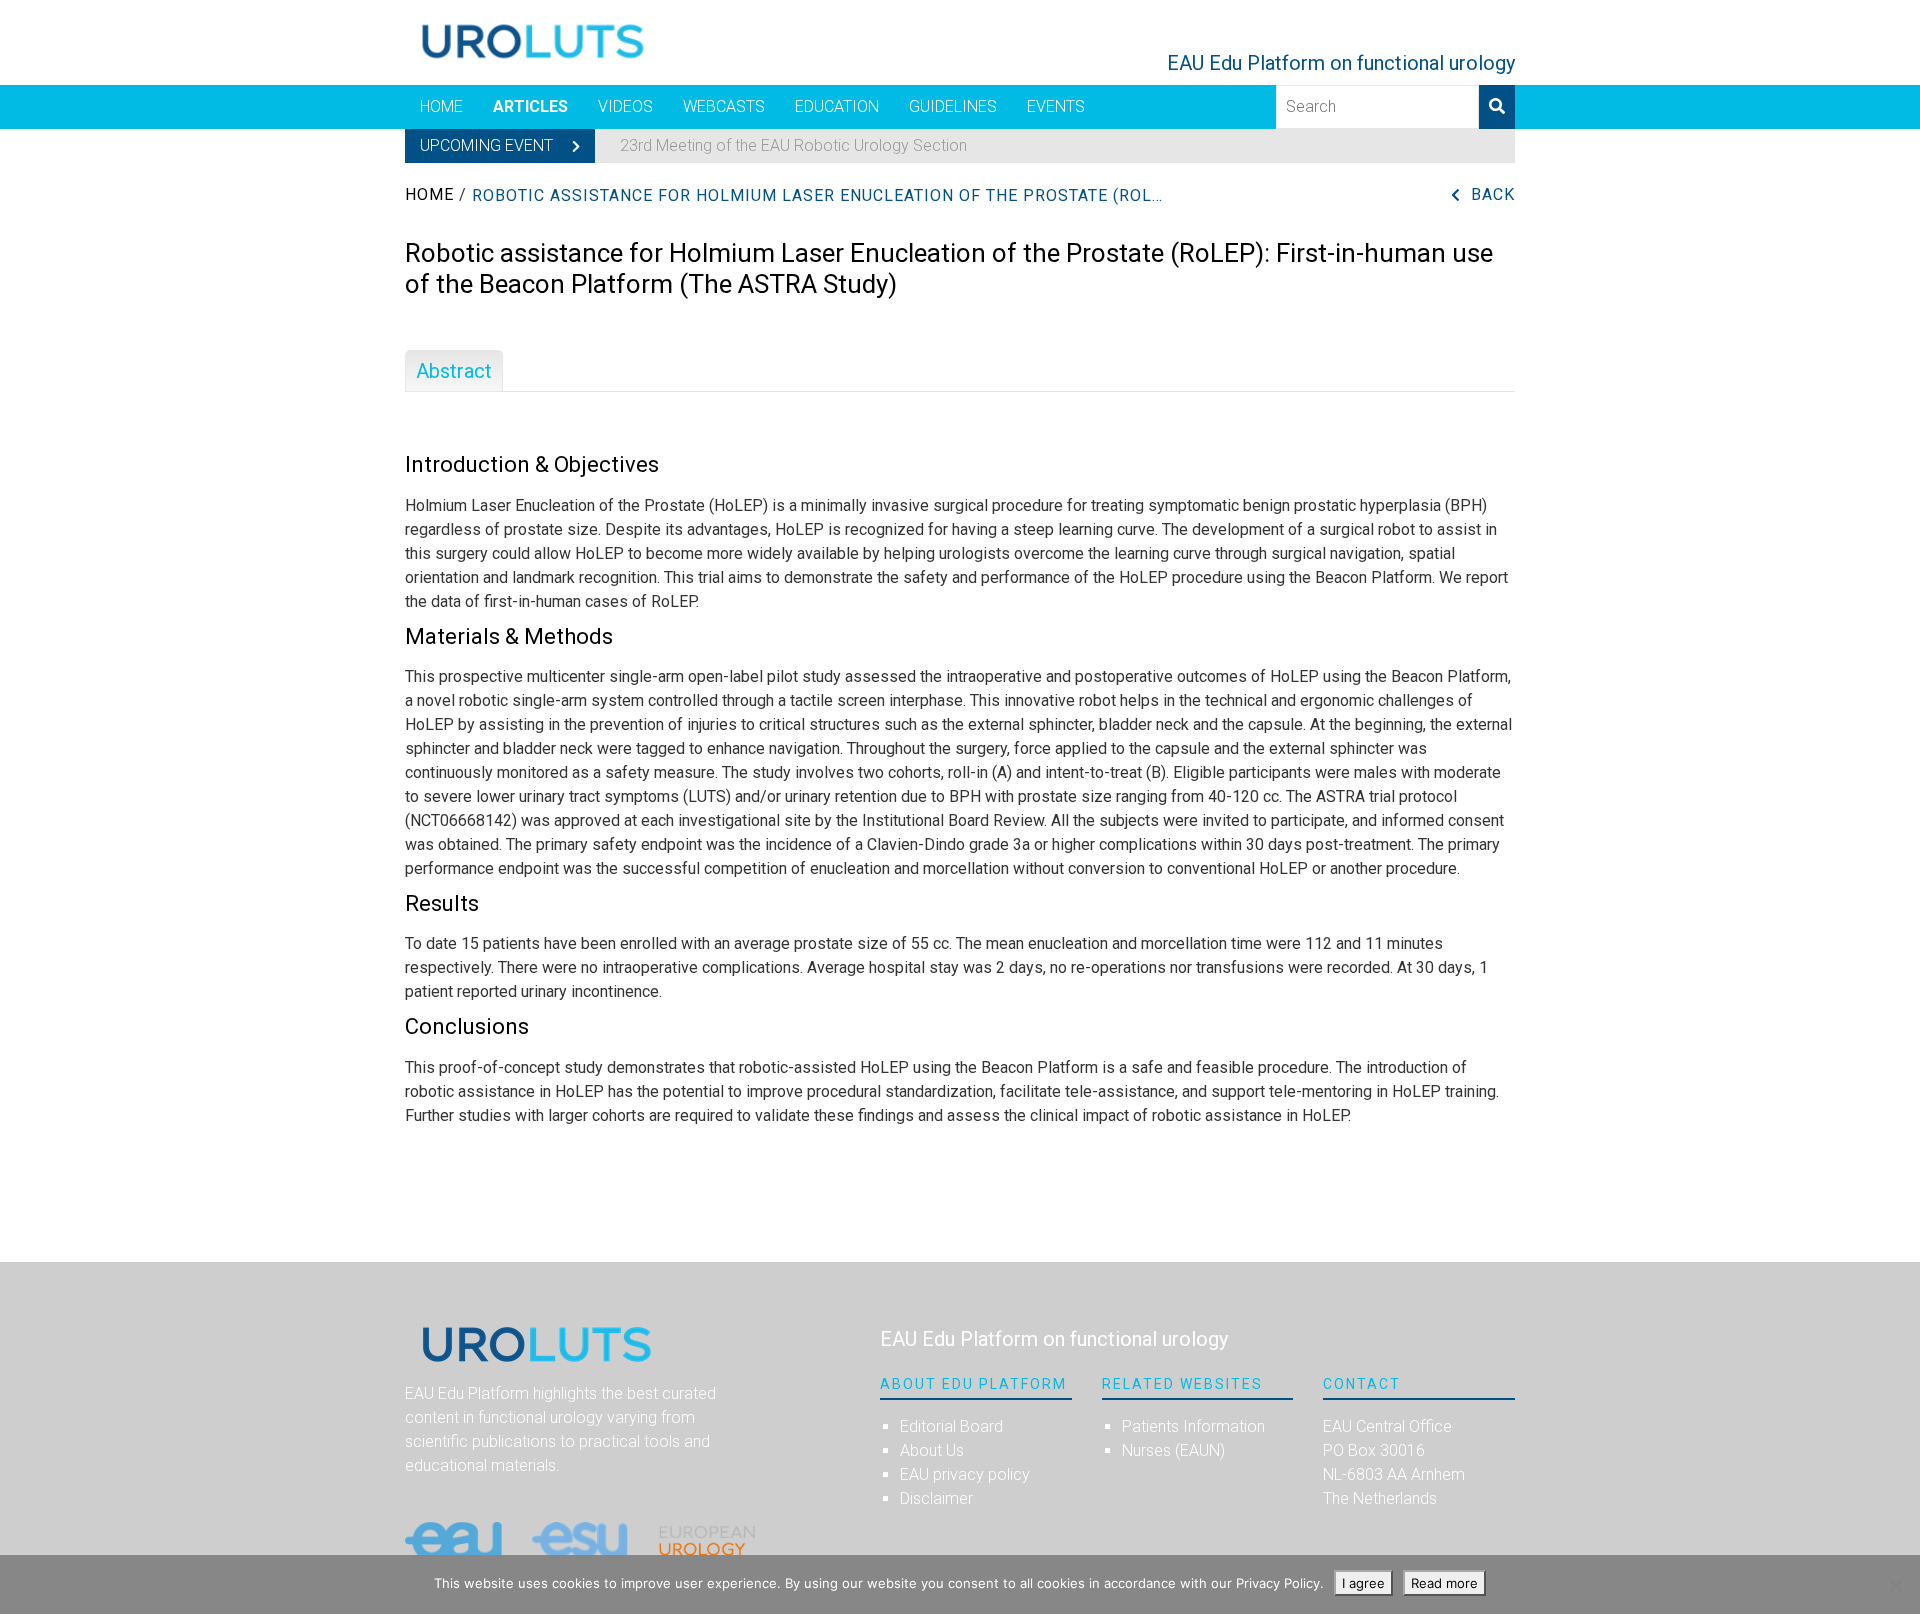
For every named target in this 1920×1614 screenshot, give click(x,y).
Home (441, 106)
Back (1493, 194)
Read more (1444, 1583)
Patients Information (1193, 1426)
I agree (1363, 1583)
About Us (932, 1450)
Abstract (454, 371)
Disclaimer (936, 1498)
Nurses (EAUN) (1173, 1450)
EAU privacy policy (965, 1474)
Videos (625, 106)
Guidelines (953, 106)
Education (837, 106)
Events (1056, 106)
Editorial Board (951, 1426)
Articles (530, 106)
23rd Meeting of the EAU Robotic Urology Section (793, 145)
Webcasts (724, 106)
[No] (1895, 1585)
